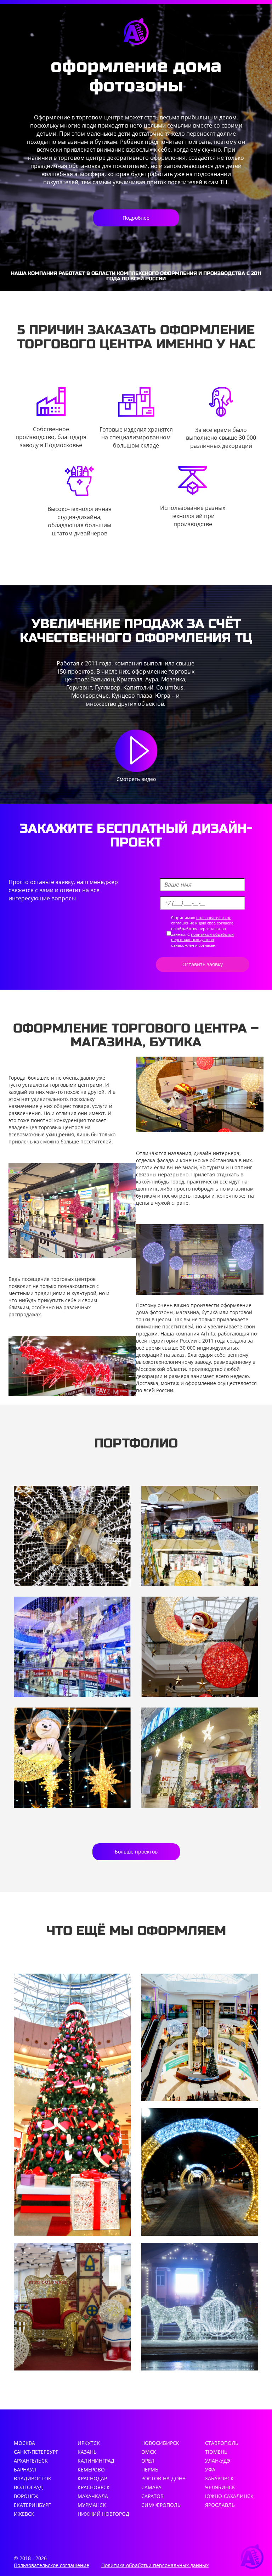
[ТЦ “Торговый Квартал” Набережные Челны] (72, 1647)
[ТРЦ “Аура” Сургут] (72, 1758)
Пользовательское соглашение (52, 2565)
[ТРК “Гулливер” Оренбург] (200, 1758)
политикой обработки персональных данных (202, 937)
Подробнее (136, 218)
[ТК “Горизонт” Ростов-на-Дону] (200, 1647)
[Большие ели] (72, 2105)
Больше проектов (136, 1852)
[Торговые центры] (200, 2037)
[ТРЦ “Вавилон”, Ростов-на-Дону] (72, 1536)
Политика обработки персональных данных (155, 2565)
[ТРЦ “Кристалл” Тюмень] (200, 1536)
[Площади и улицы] (200, 2307)
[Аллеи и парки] (200, 2172)
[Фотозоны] (72, 2307)
